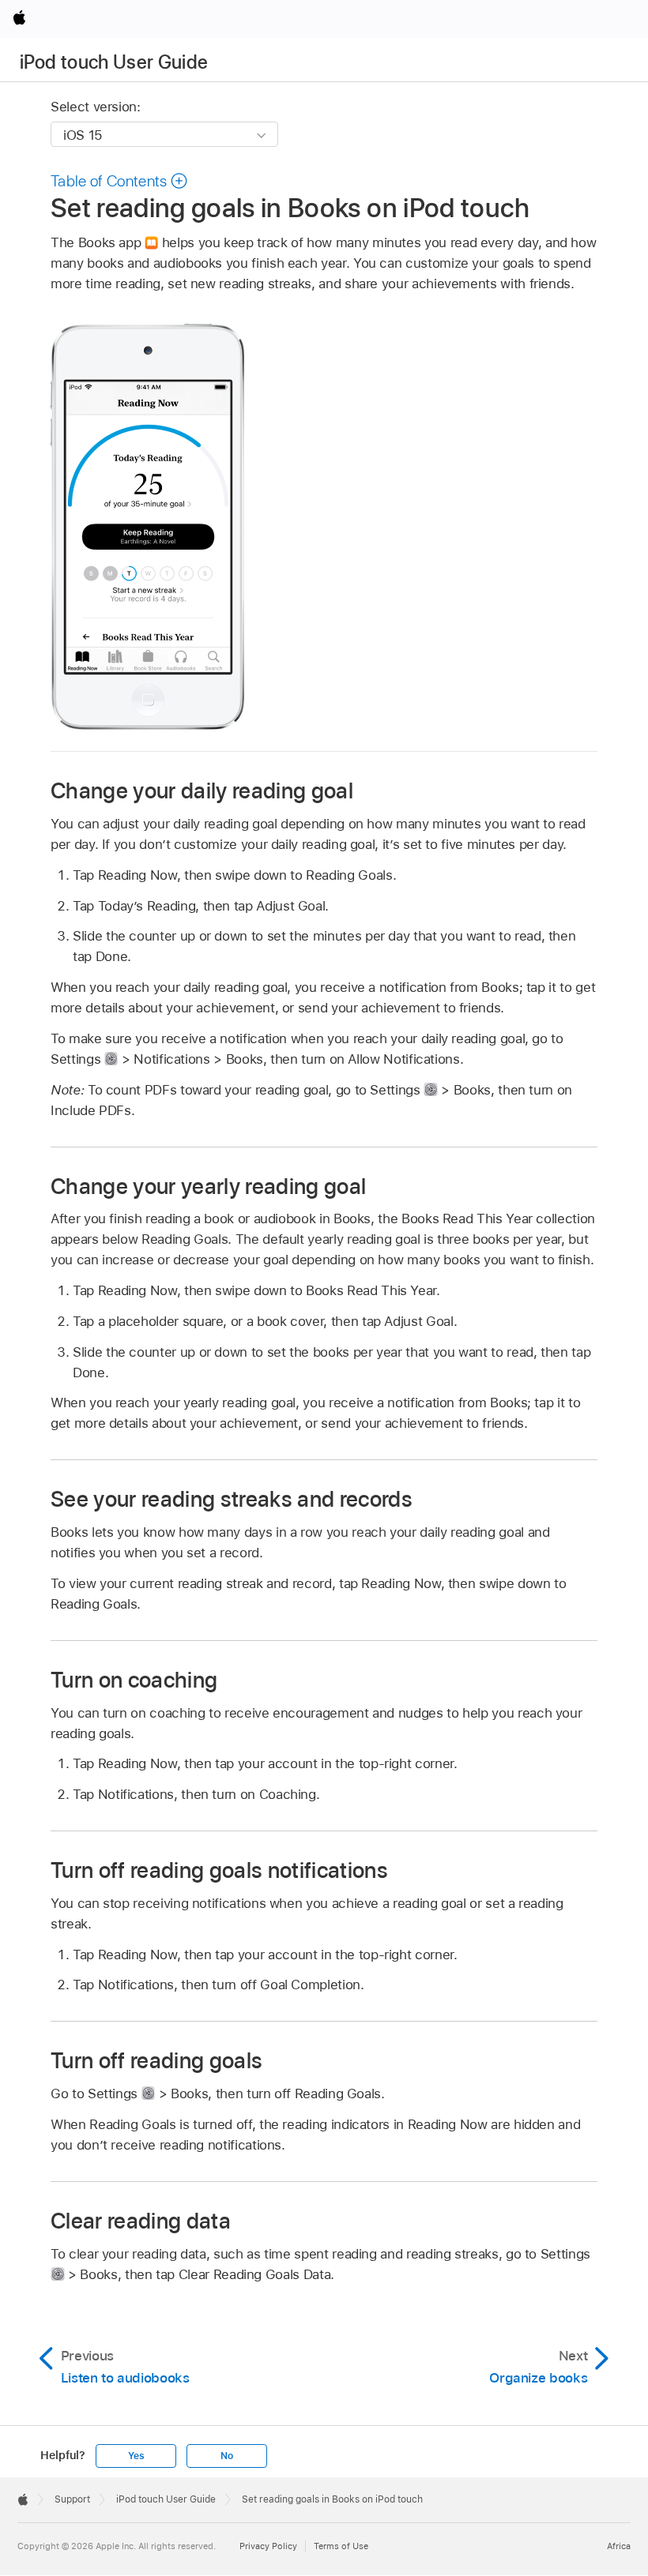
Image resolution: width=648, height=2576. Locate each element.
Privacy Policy (268, 2546)
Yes (136, 2456)
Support (72, 2499)
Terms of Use (341, 2546)
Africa (619, 2546)
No (227, 2456)
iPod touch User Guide (114, 62)
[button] (119, 181)
